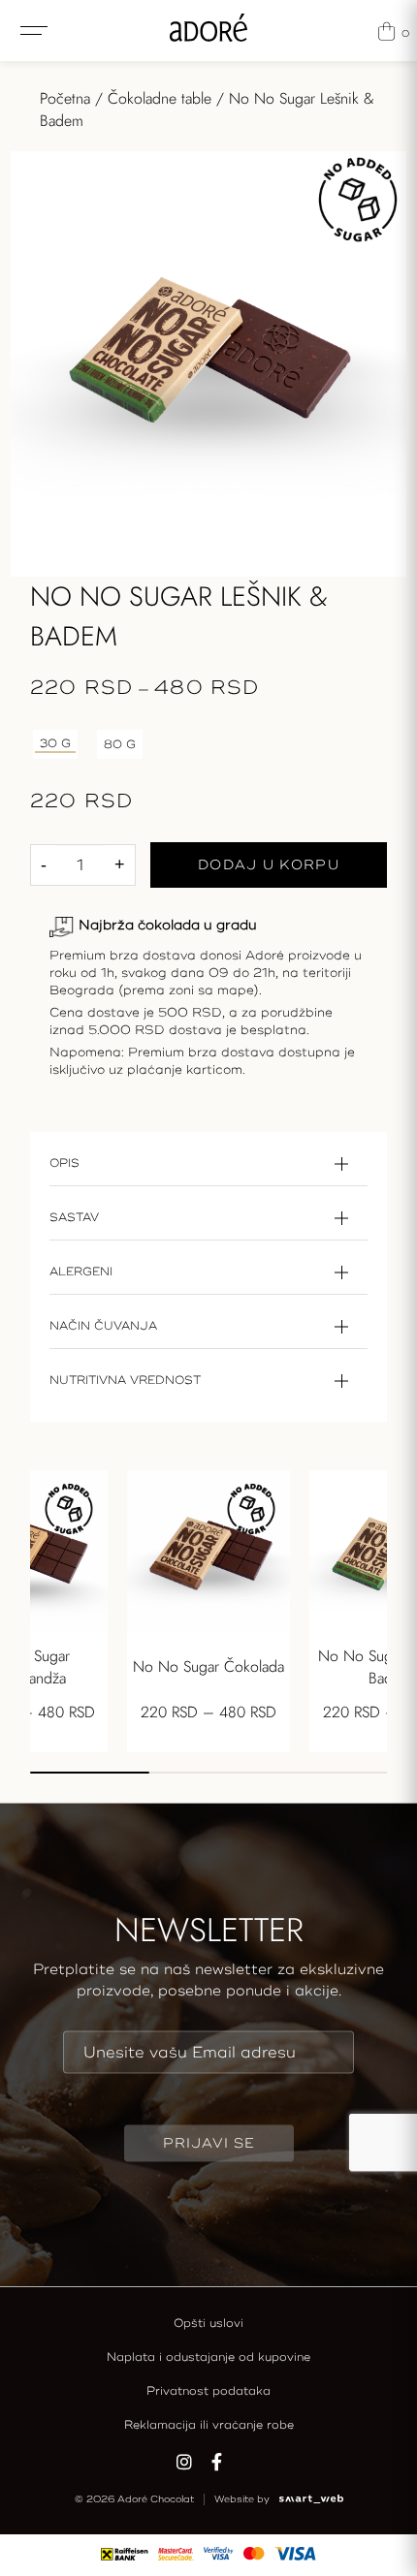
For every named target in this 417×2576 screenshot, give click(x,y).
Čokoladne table (160, 98)
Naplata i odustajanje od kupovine (208, 2357)
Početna (65, 98)
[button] (90, 1773)
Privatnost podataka (208, 2391)
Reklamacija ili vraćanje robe (209, 2425)
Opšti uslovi (208, 2324)
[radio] (55, 744)
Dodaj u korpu (269, 865)
